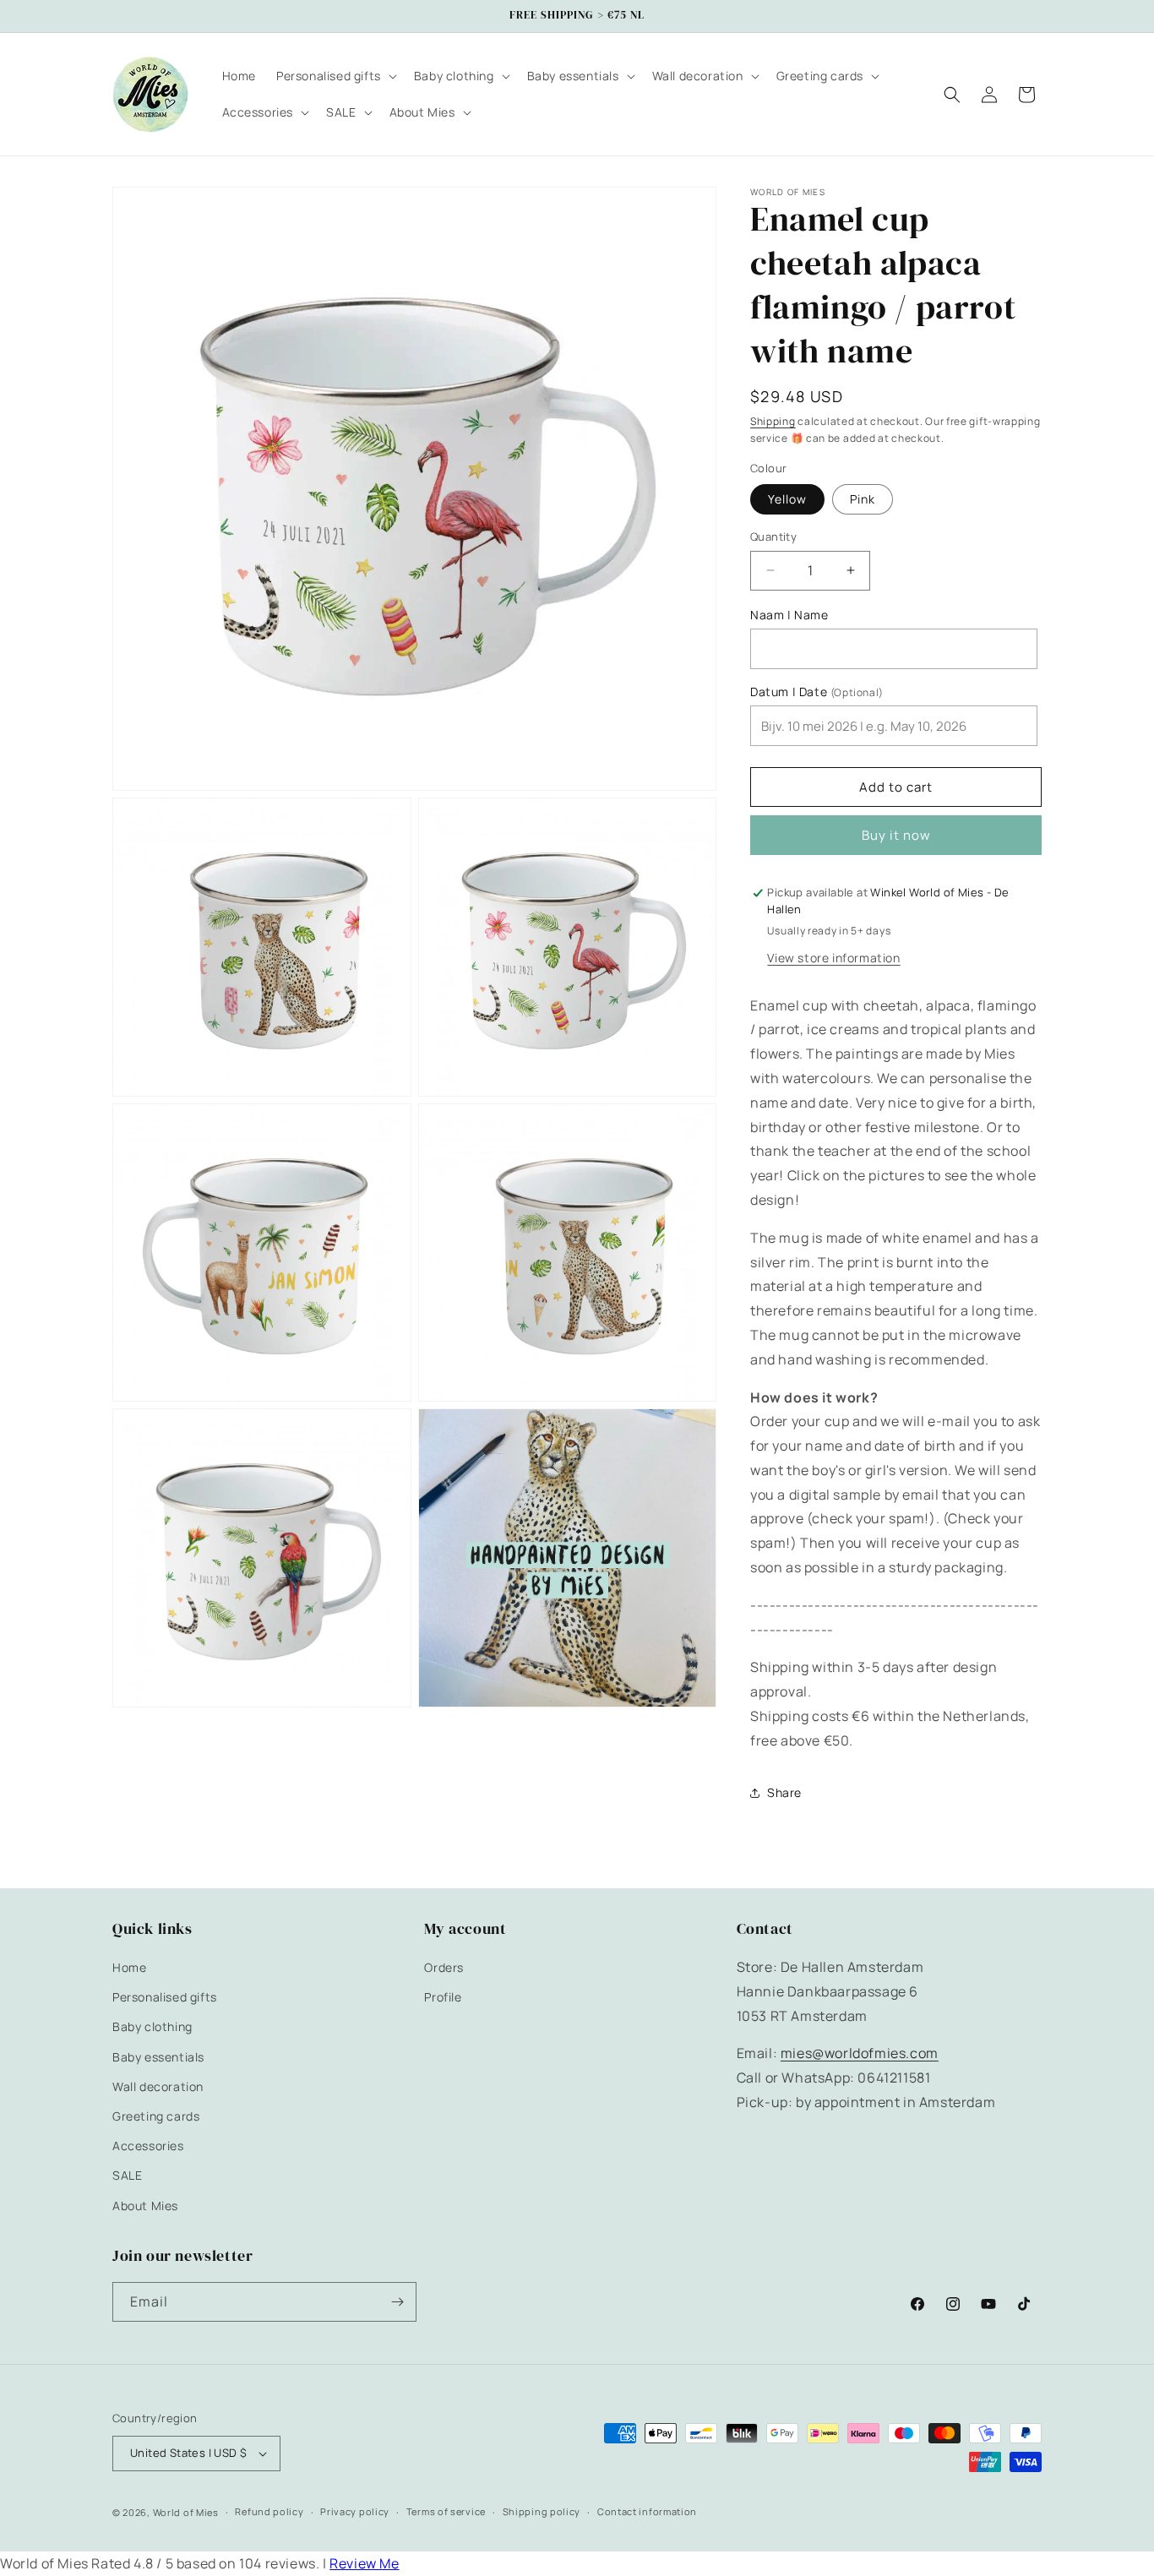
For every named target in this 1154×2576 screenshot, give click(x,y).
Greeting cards (156, 2116)
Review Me (364, 2563)
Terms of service (446, 2512)
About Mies (145, 2206)
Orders (444, 1967)
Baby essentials (158, 2057)
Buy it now (896, 835)
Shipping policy (542, 2512)
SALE (127, 2176)
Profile (443, 1997)
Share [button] (784, 1792)
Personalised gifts (165, 1997)
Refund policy (269, 2512)
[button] (335, 76)
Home (129, 1967)
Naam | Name (789, 615)
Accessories (148, 2146)
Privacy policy (355, 2512)
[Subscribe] (397, 2302)
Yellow (787, 499)
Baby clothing (152, 2027)
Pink (863, 499)
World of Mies (186, 2512)
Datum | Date (817, 692)
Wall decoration (158, 2086)
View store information (833, 958)
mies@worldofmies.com (860, 2054)
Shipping (773, 421)
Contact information (647, 2512)
